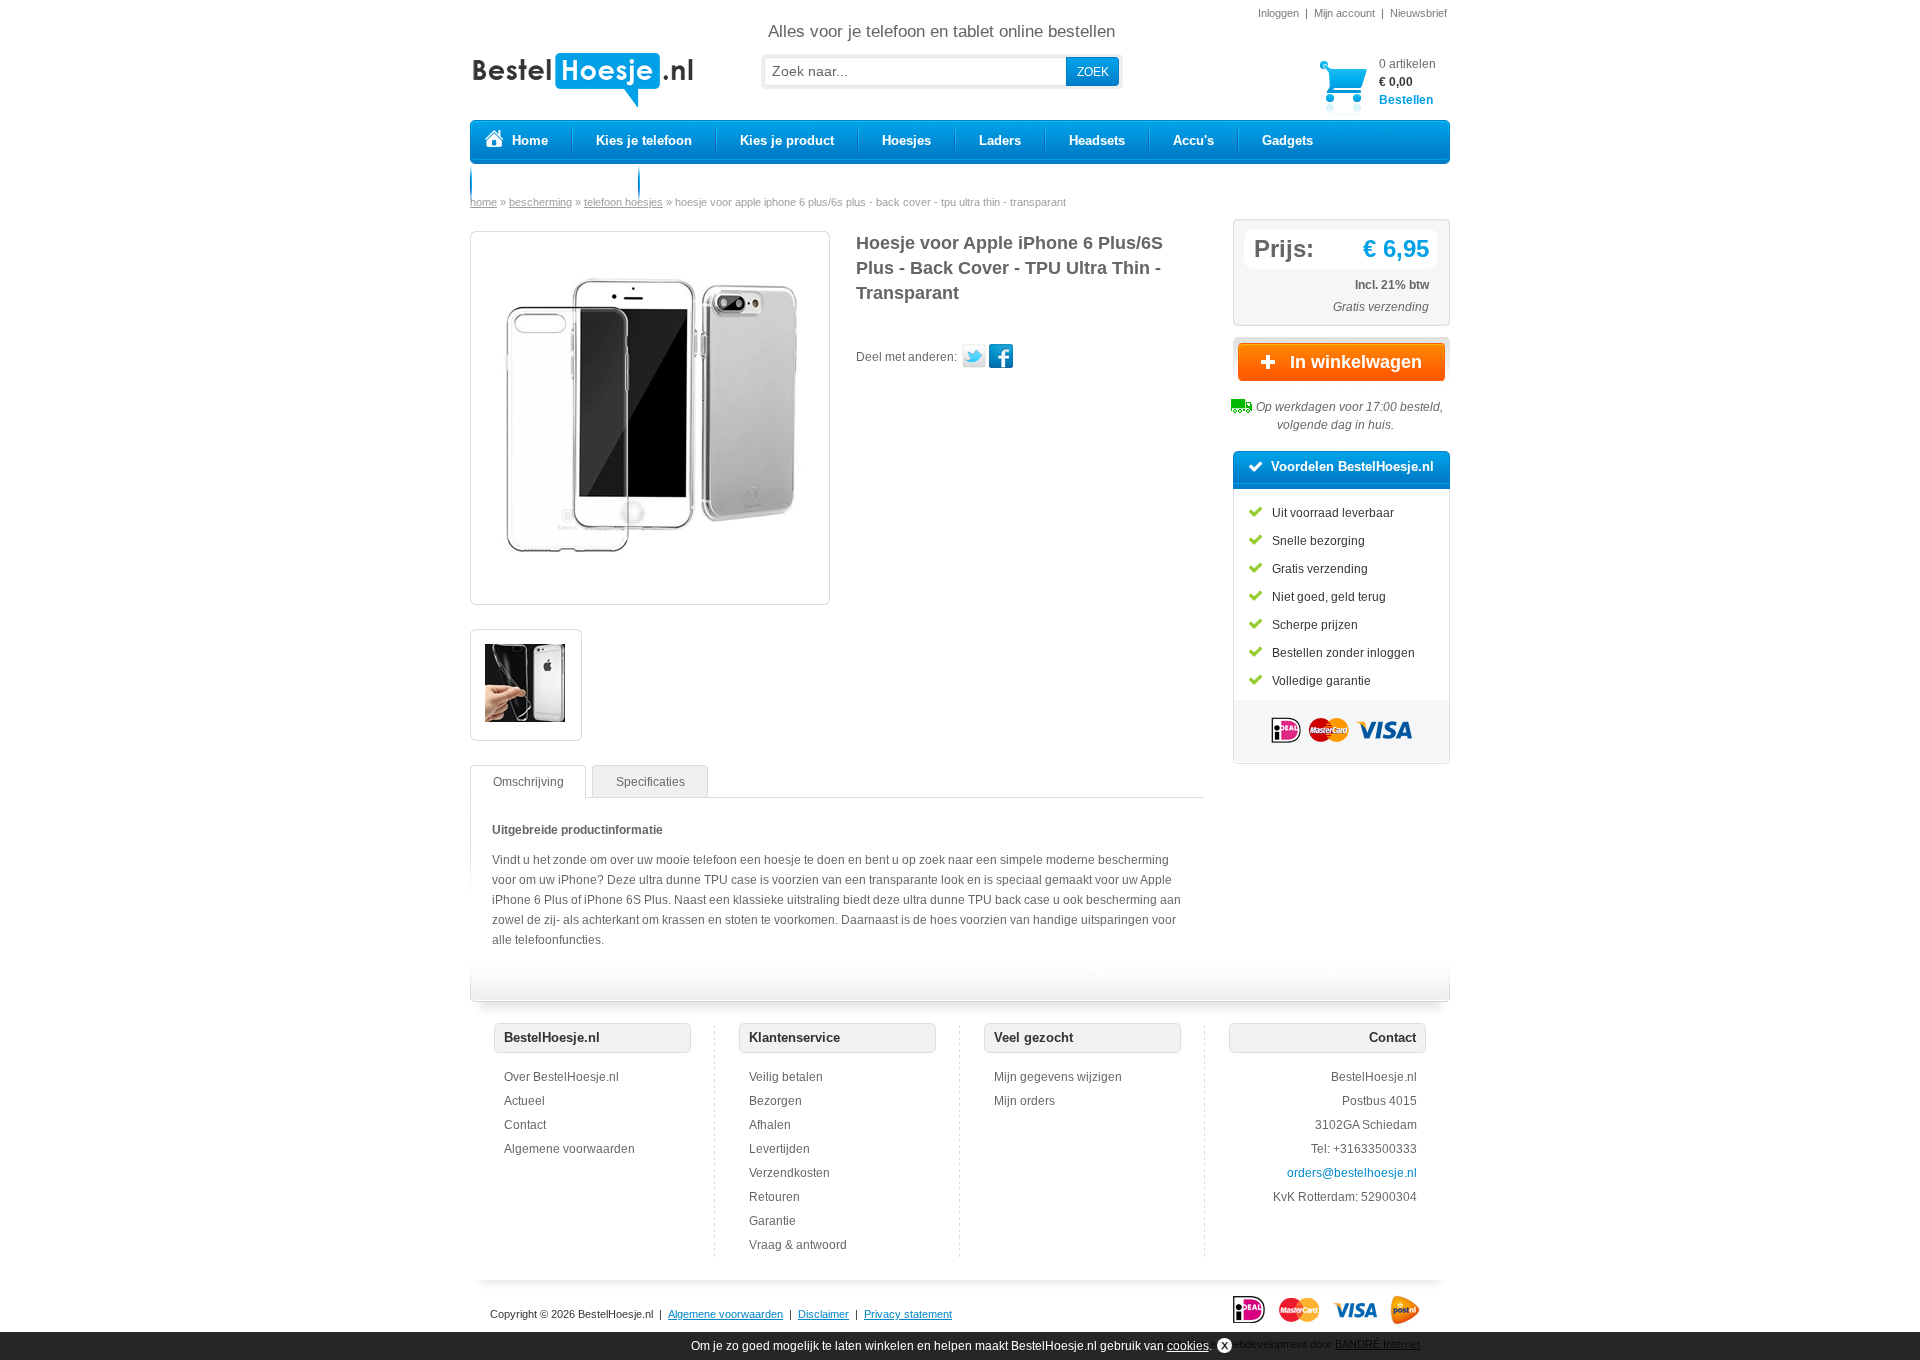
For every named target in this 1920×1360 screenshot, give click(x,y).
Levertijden (779, 1149)
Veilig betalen (786, 1077)
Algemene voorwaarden (569, 1149)
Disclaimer (823, 1314)
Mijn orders (1024, 1101)
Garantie (772, 1221)
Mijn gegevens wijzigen (1058, 1077)
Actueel (524, 1101)
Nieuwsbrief (1418, 13)
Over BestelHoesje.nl (561, 1077)
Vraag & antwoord (798, 1245)
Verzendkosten (789, 1173)
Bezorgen (775, 1101)
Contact (525, 1125)
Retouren (774, 1197)
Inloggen (1278, 13)
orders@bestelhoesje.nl (1352, 1173)
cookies (1188, 1346)
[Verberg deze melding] (1222, 1346)
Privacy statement (908, 1314)
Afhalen (770, 1125)
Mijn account (1344, 13)
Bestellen (1407, 82)
